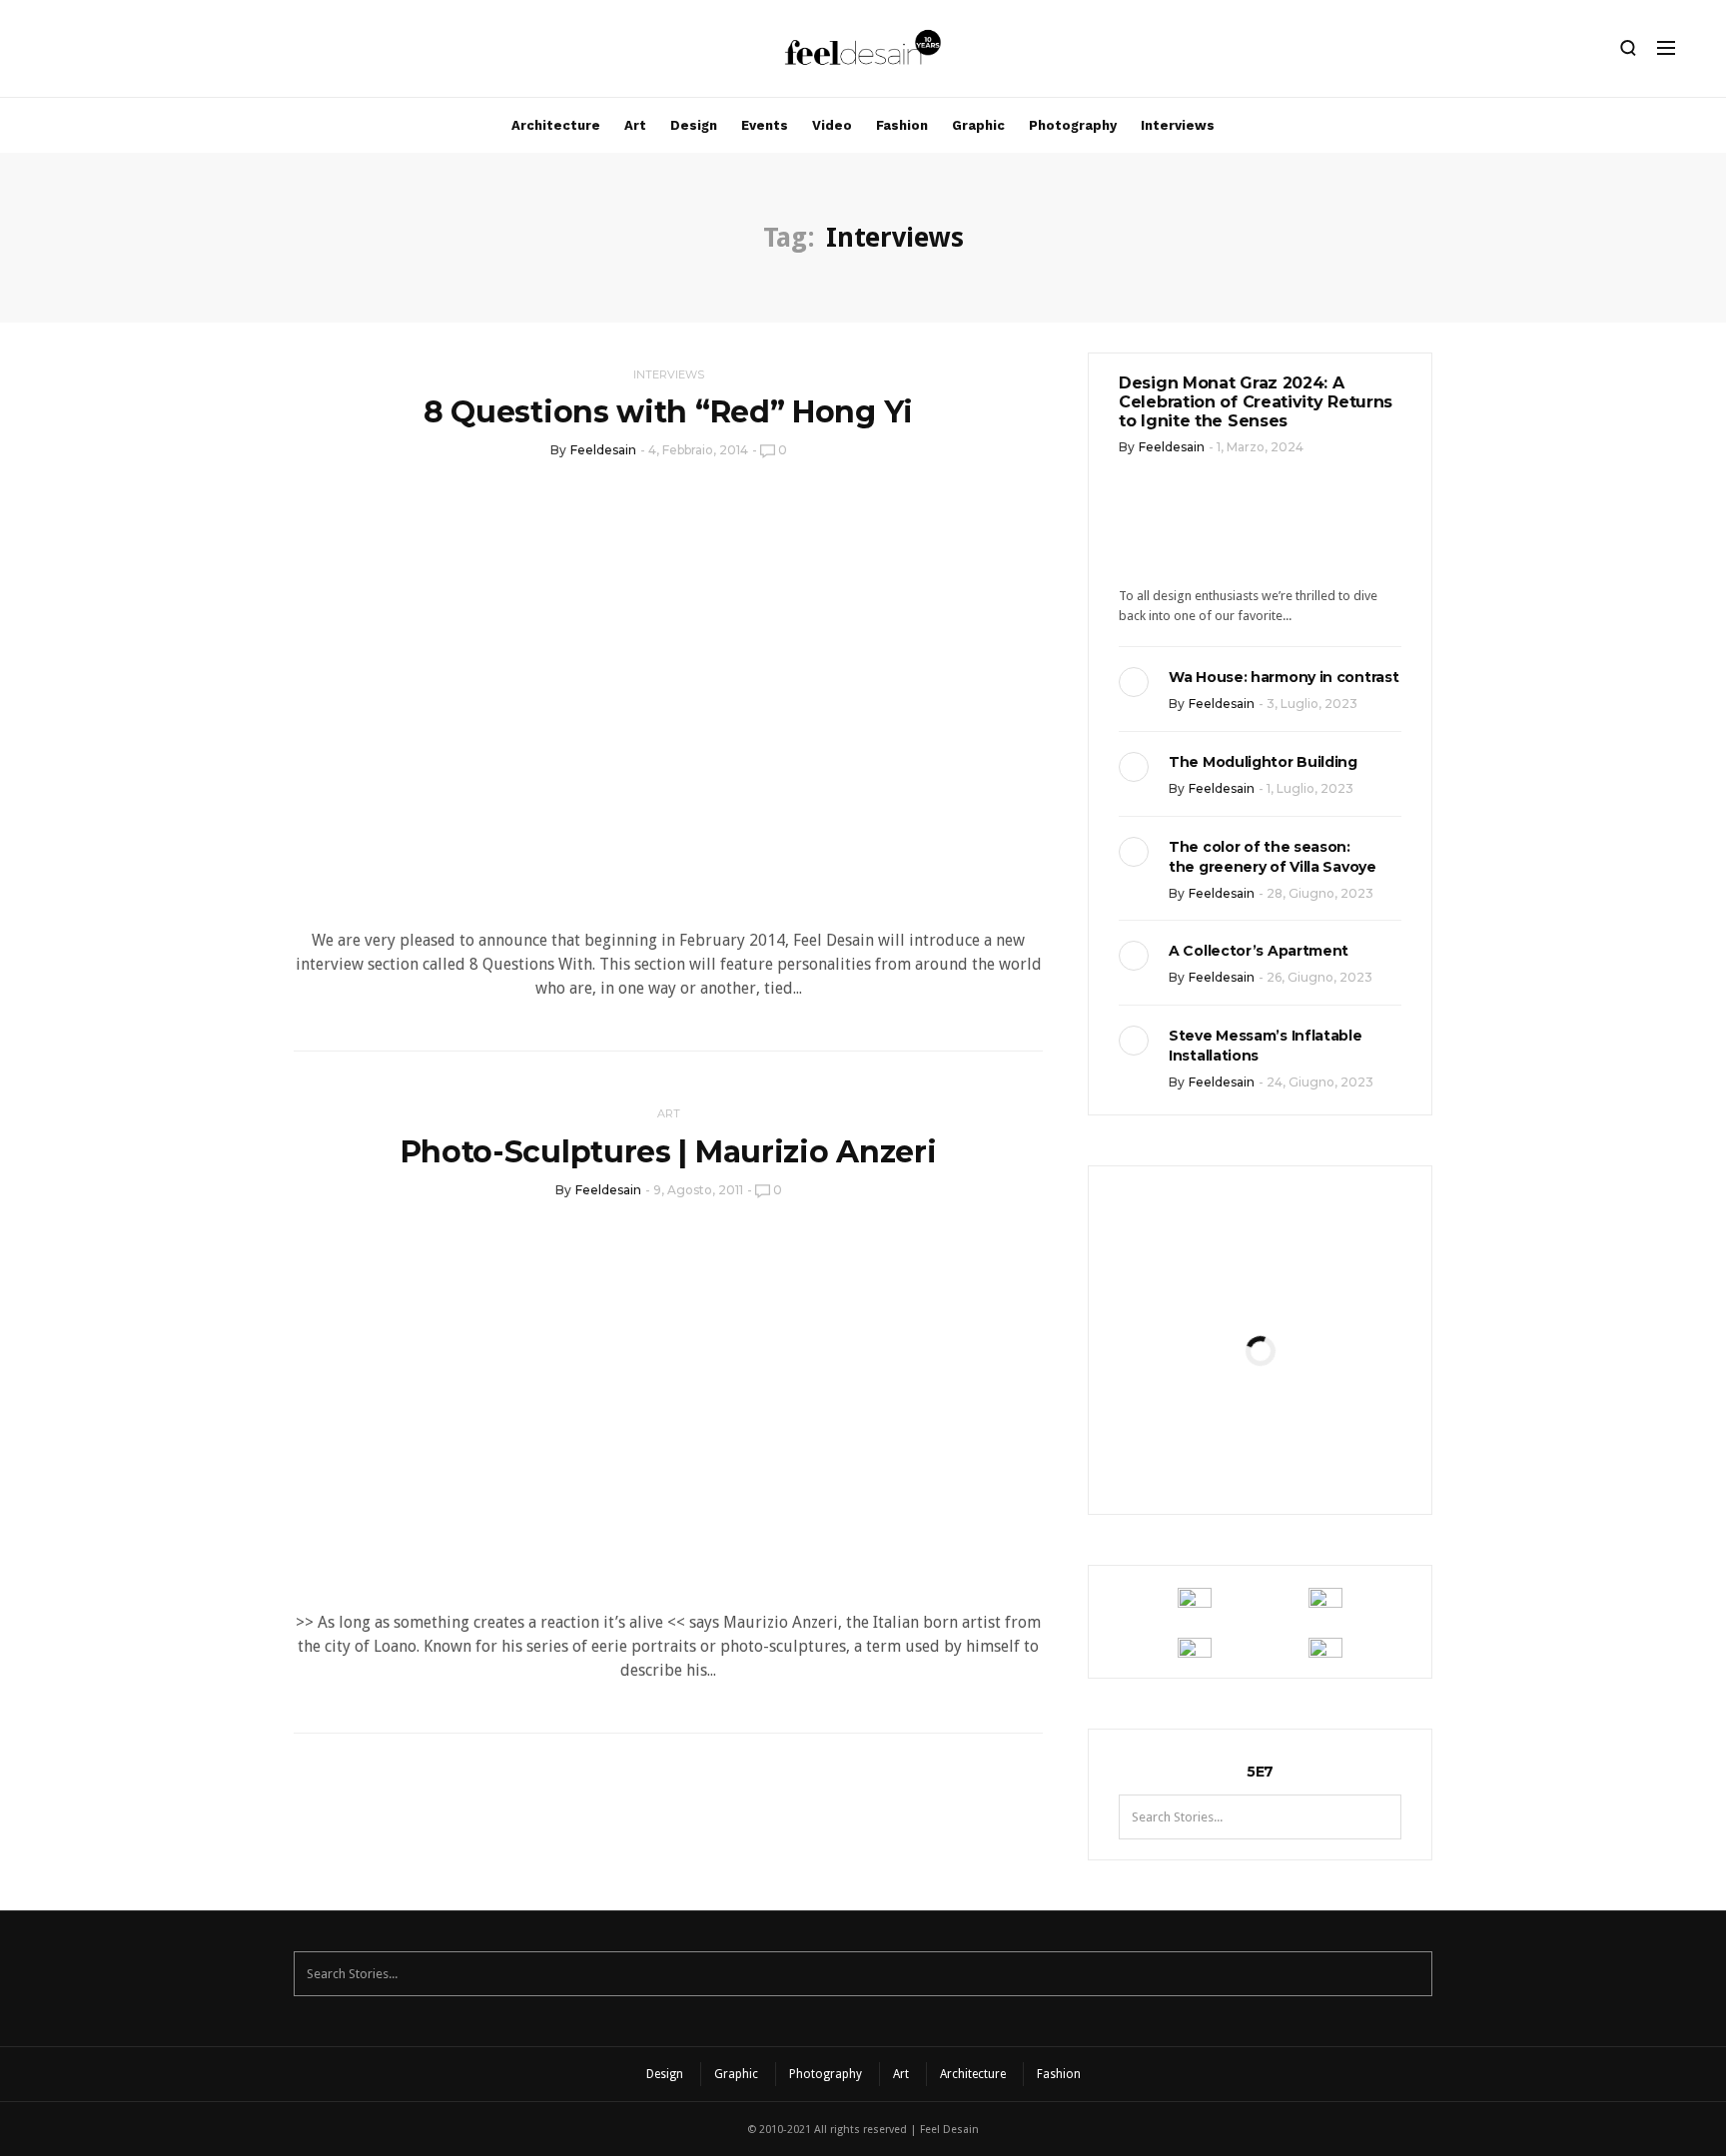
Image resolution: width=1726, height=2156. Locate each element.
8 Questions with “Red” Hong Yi (668, 412)
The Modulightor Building (1263, 762)
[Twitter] (121, 53)
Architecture (556, 125)
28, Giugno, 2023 (1320, 893)
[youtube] (155, 53)
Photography (1073, 125)
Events (765, 125)
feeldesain (603, 450)
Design (694, 125)
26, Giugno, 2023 (1319, 977)
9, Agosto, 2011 (698, 1190)
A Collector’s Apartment (1259, 951)
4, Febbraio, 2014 (698, 450)
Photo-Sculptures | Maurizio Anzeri (669, 1152)
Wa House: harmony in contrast (1284, 677)
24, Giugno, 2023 (1320, 1082)
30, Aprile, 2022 (1309, 1452)
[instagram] (53, 53)
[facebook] (87, 53)
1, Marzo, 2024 (1260, 447)
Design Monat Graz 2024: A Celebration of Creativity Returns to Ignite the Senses (1256, 402)
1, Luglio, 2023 (1310, 788)
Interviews (1178, 125)
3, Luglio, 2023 (1312, 704)
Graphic (978, 125)
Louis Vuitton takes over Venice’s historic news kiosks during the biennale (1260, 1282)
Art (635, 125)
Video (832, 125)
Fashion (902, 125)
